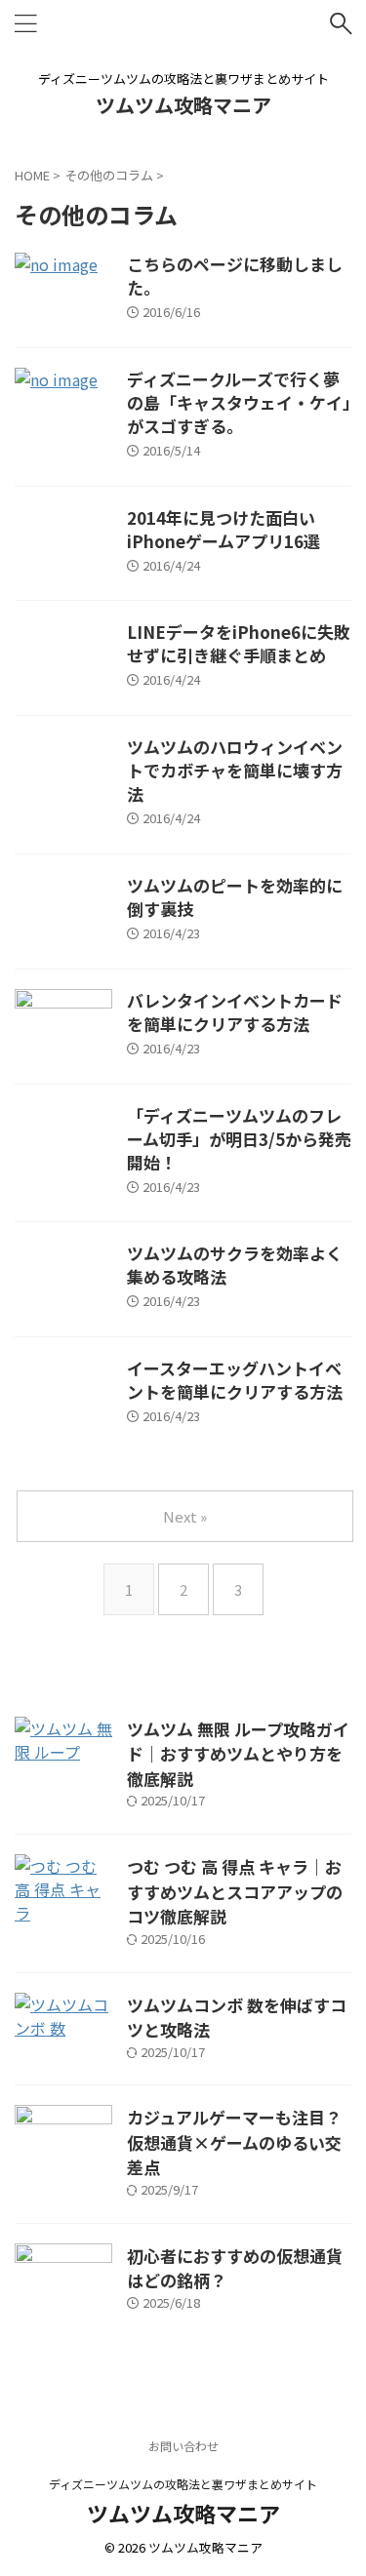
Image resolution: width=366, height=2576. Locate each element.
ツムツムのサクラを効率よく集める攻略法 (235, 1265)
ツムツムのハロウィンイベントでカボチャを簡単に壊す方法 (235, 770)
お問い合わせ (183, 2446)
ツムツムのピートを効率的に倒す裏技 (235, 897)
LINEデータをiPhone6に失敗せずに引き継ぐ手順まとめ (239, 643)
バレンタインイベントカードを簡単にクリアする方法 (235, 1012)
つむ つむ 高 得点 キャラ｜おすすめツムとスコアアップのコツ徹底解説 (235, 1891)
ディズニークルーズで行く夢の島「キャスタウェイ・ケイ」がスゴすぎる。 (239, 402)
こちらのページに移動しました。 (235, 276)
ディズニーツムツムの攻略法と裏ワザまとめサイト (183, 2484)
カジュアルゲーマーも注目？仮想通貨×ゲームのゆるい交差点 (234, 2142)
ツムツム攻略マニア (183, 105)
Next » (185, 1516)
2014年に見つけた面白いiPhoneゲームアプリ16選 (224, 529)
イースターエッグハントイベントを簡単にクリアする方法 (235, 1380)
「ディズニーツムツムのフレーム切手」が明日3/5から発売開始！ (239, 1139)
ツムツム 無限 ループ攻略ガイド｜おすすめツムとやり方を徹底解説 (238, 1754)
